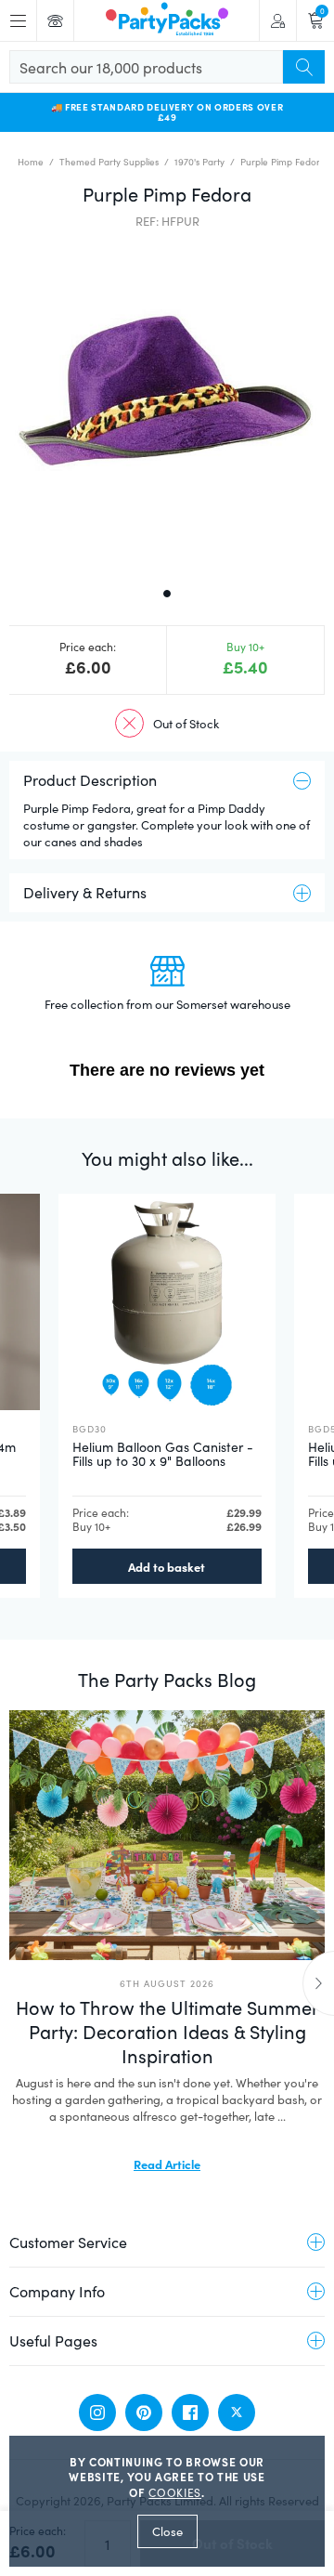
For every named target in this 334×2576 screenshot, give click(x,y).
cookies (175, 2492)
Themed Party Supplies (109, 162)
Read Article (167, 2164)
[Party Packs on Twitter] (237, 2413)
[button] (167, 406)
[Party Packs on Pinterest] (144, 2413)
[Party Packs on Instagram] (97, 2413)
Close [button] (167, 2531)
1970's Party (199, 162)
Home (31, 162)
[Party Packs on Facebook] (190, 2413)
